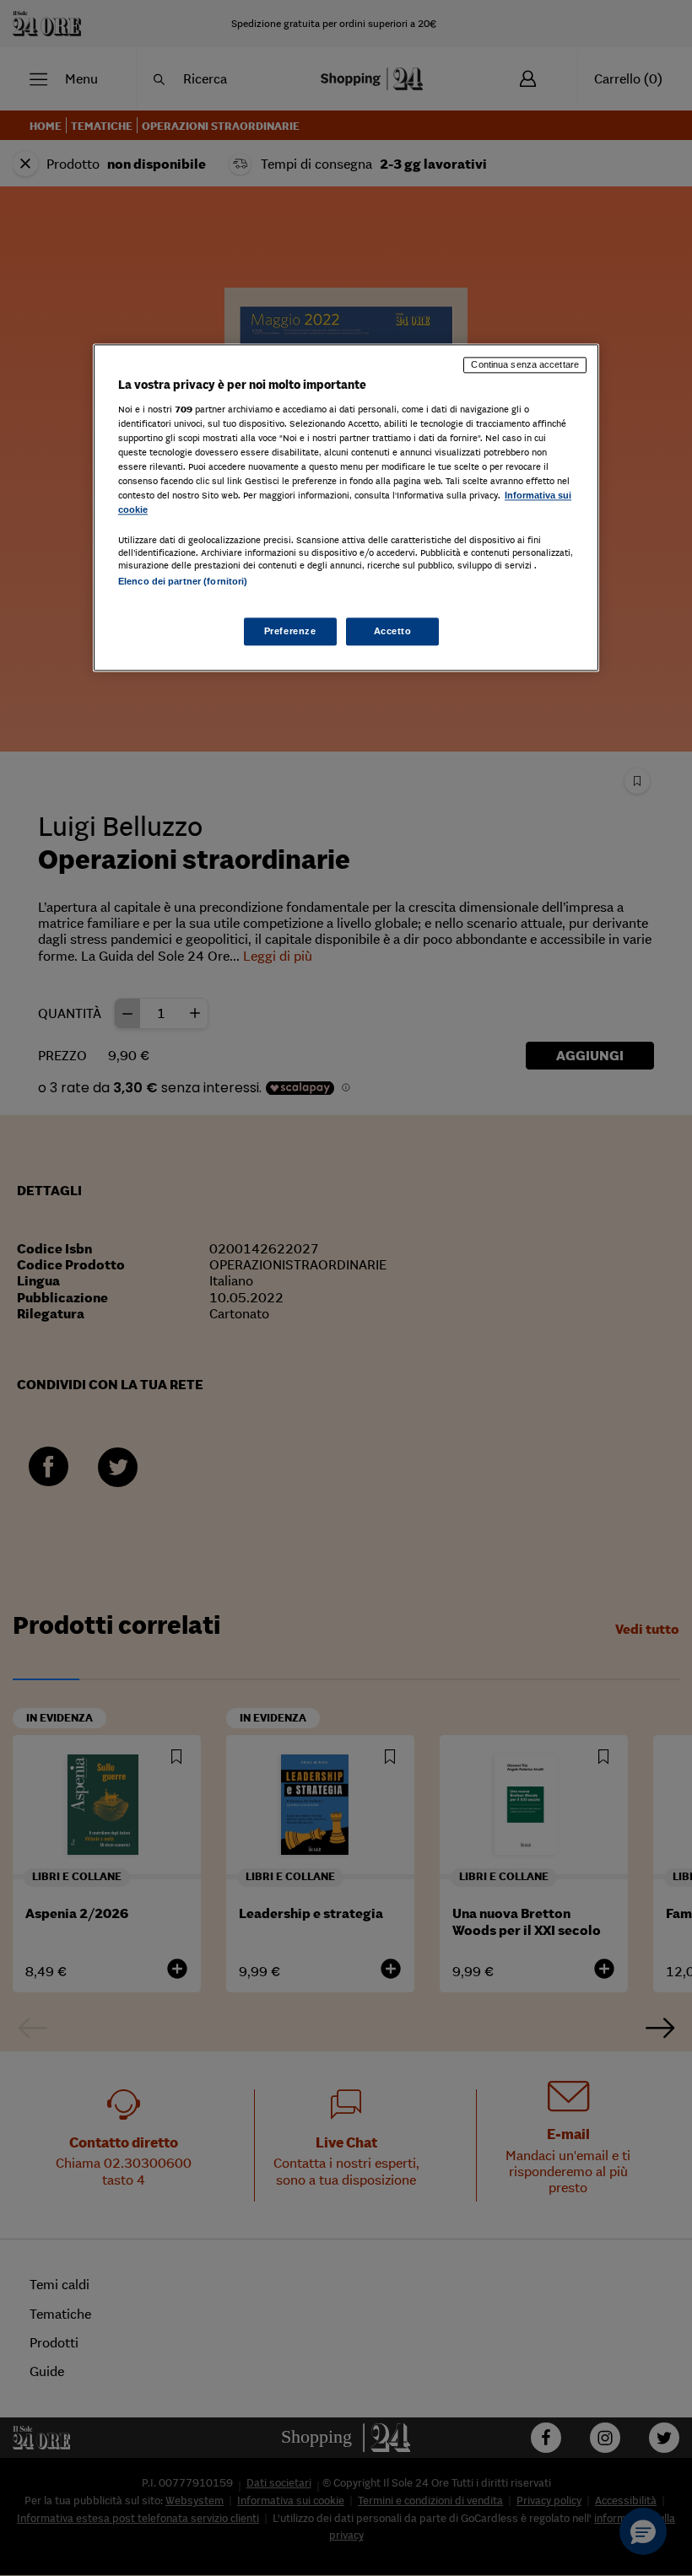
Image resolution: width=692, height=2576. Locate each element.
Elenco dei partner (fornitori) (183, 582)
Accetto (393, 631)
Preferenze (290, 631)
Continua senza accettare (525, 364)
